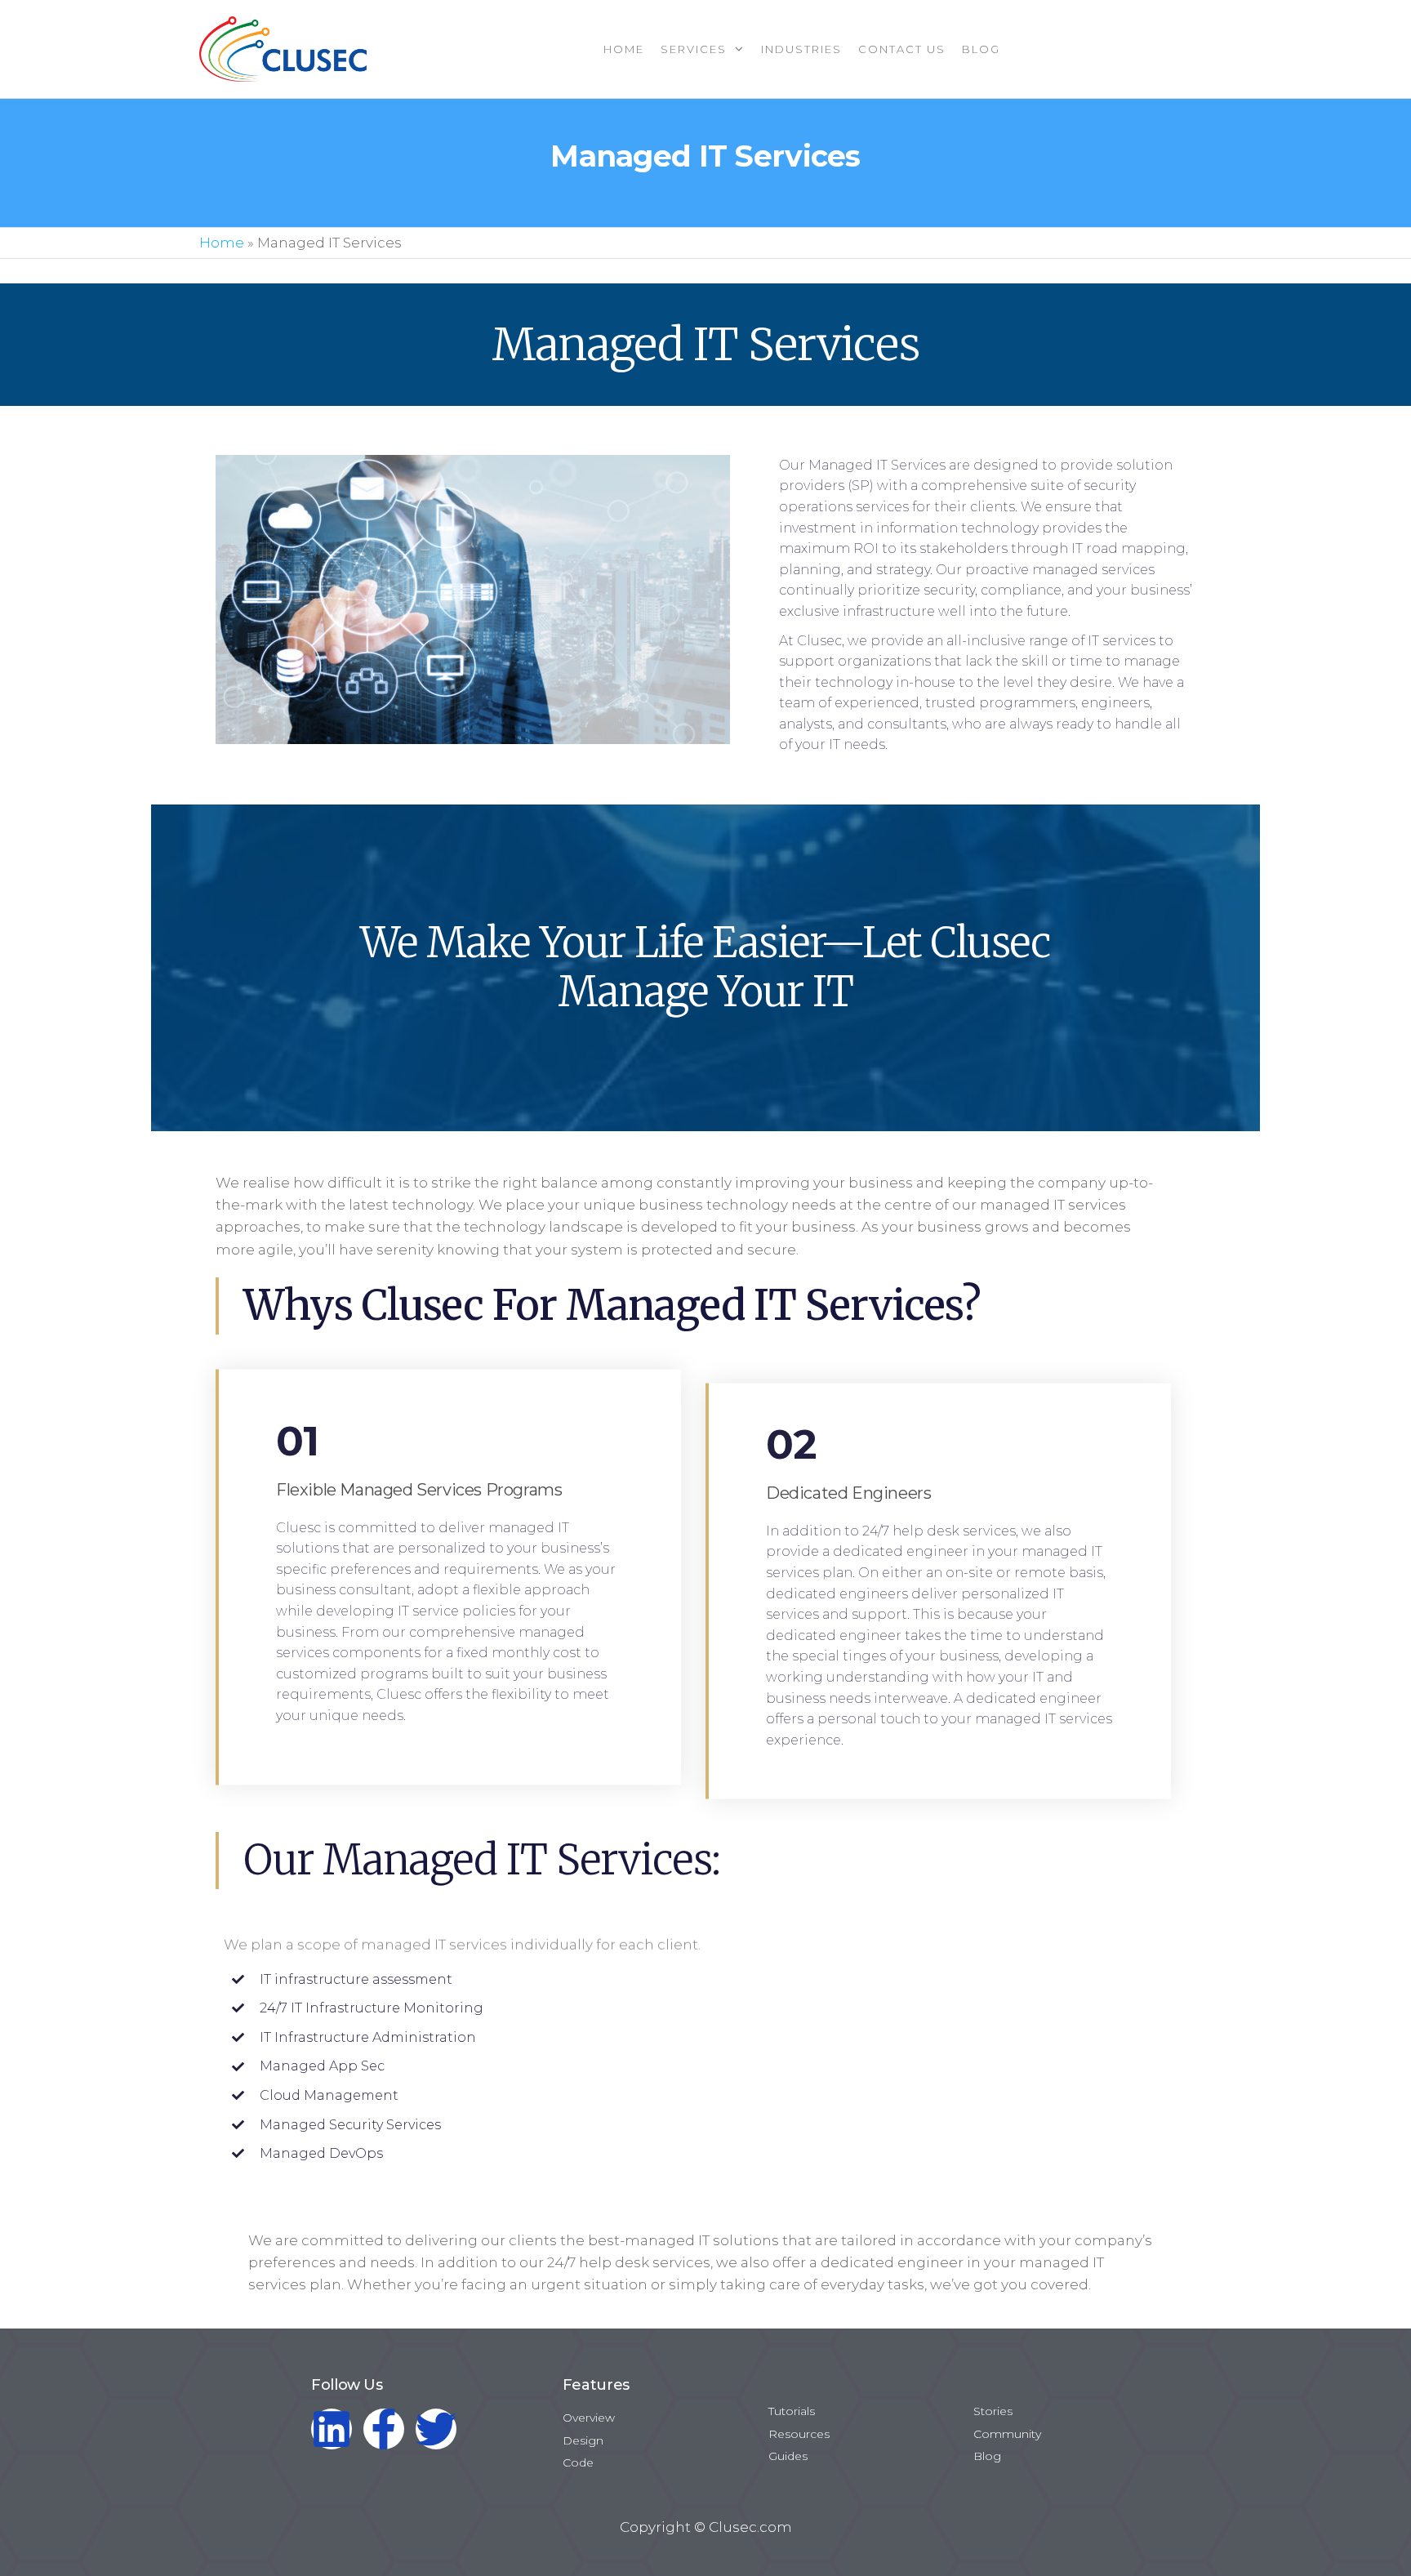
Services (694, 49)
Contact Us (902, 49)
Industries (801, 49)
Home (624, 49)
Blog (981, 49)
